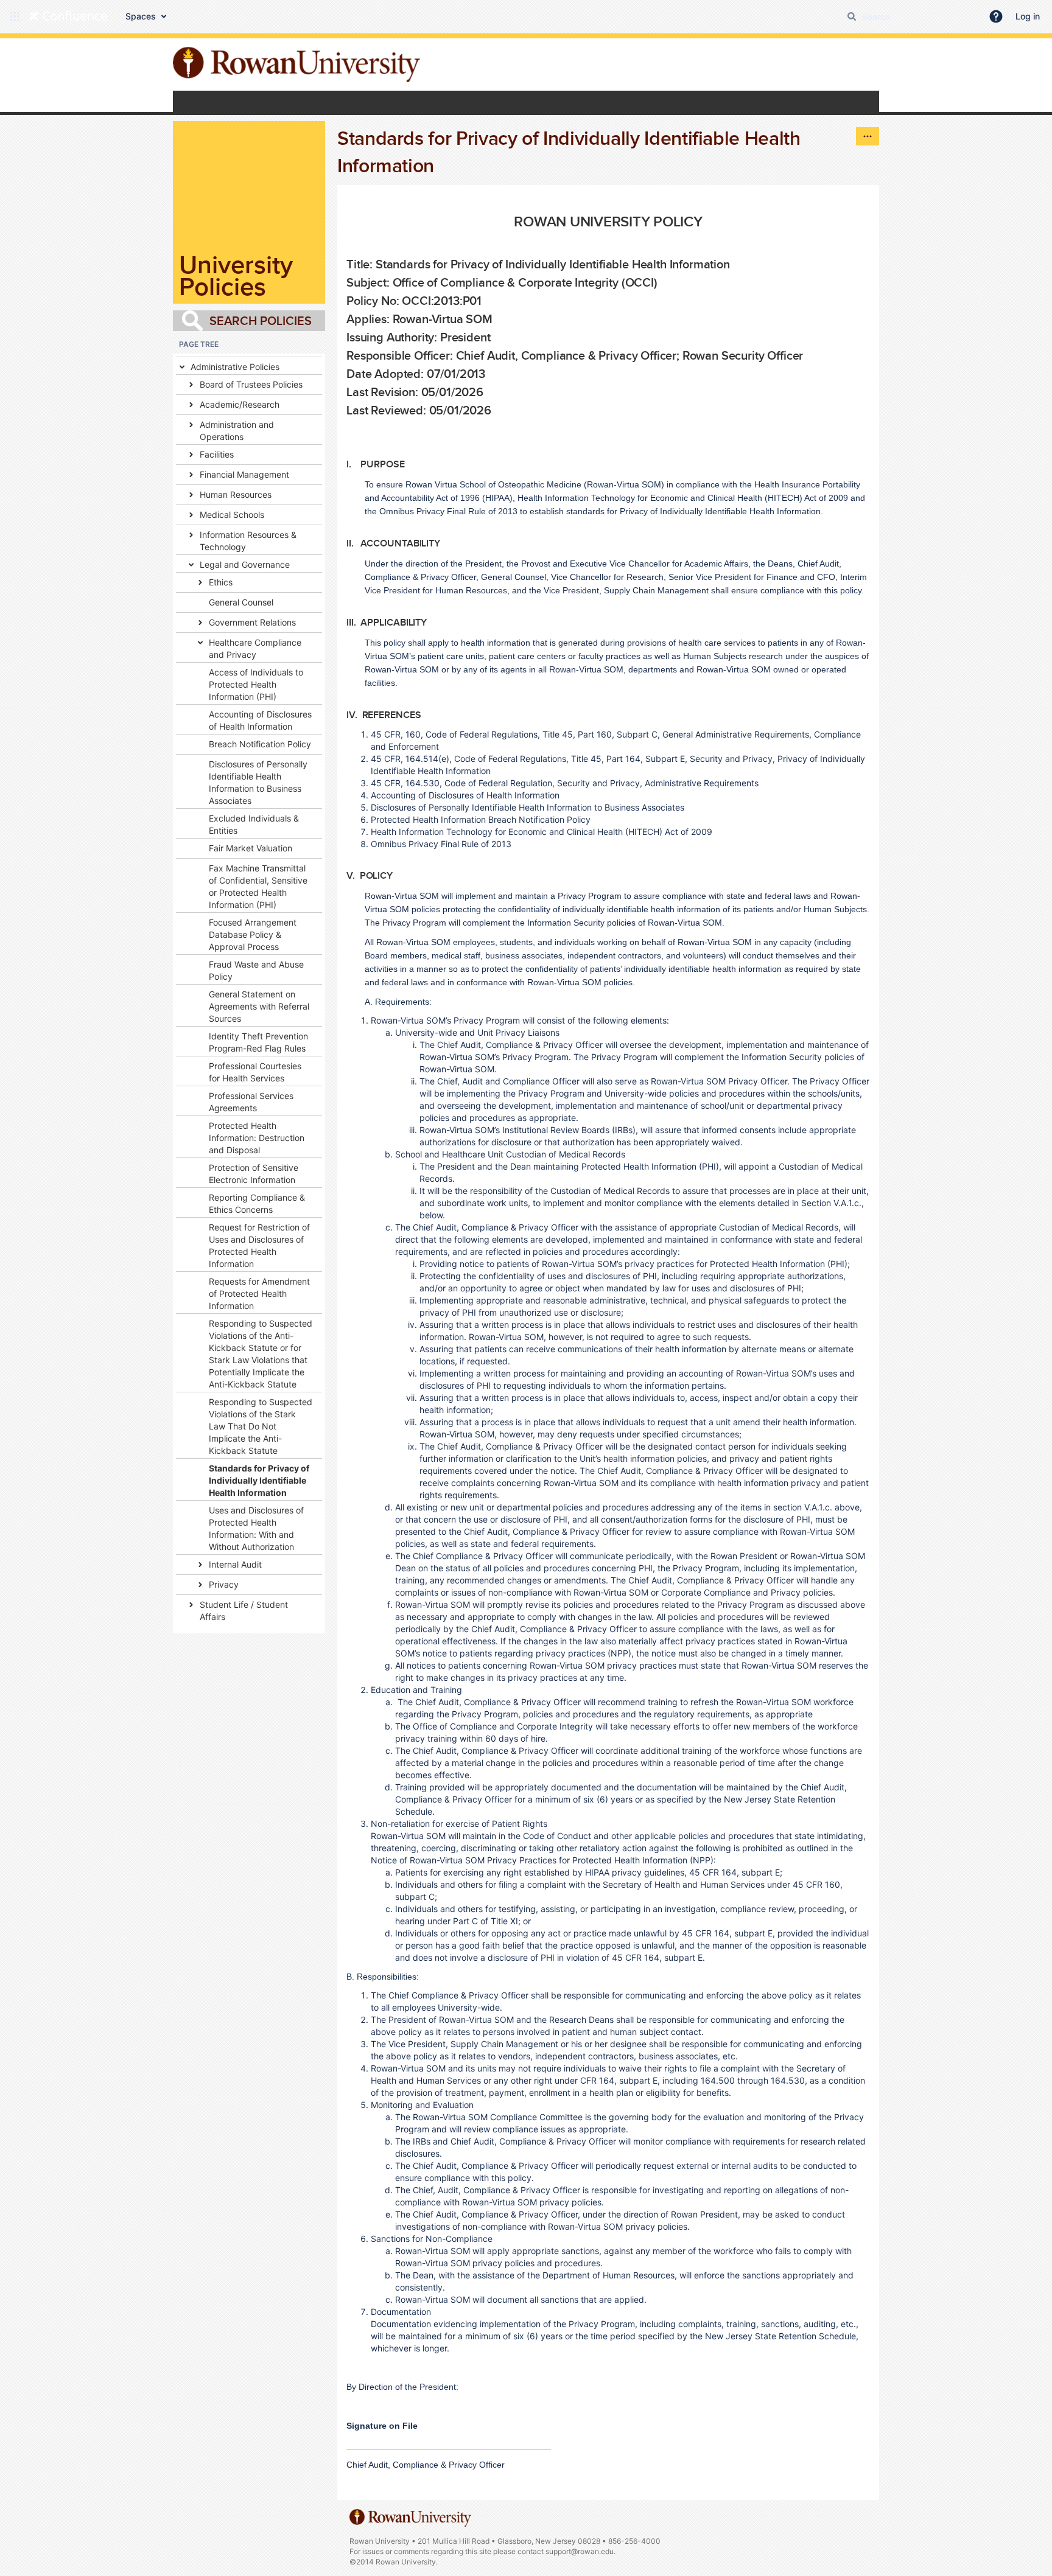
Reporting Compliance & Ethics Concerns (257, 1203)
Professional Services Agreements (251, 1102)
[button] (15, 16)
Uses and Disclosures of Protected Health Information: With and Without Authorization (256, 1528)
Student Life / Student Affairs (244, 1611)
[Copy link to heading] (612, 259)
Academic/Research (240, 404)
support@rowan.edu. (580, 2551)
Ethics (221, 582)
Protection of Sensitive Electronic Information (254, 1174)
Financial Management (244, 474)
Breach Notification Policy (260, 744)
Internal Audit (235, 1564)
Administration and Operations (237, 431)
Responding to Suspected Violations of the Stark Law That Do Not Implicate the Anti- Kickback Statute (261, 1426)
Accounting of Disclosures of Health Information (260, 720)
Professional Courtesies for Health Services (255, 1072)
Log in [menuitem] (1028, 16)
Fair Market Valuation (251, 848)
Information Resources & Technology (248, 541)
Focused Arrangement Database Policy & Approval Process (253, 934)
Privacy (224, 1584)
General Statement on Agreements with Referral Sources (259, 1006)
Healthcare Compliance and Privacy (255, 648)
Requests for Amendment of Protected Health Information (259, 1293)
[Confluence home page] (68, 16)
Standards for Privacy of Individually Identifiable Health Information (259, 1480)
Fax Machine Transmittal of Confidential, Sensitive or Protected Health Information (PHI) (258, 886)
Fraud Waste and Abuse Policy (256, 970)
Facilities (217, 454)
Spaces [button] (141, 16)
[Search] (852, 16)
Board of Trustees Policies (251, 384)
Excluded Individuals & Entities (254, 824)
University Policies (236, 275)
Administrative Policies (235, 367)
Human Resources (236, 494)
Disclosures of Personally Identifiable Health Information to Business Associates (258, 782)
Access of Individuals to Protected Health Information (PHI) (256, 684)
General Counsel (241, 602)
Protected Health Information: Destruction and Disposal (257, 1138)
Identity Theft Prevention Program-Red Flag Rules (258, 1042)
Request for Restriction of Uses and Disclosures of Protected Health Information (259, 1245)
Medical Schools (232, 515)
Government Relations (252, 622)
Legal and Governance (245, 564)
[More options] (868, 136)
